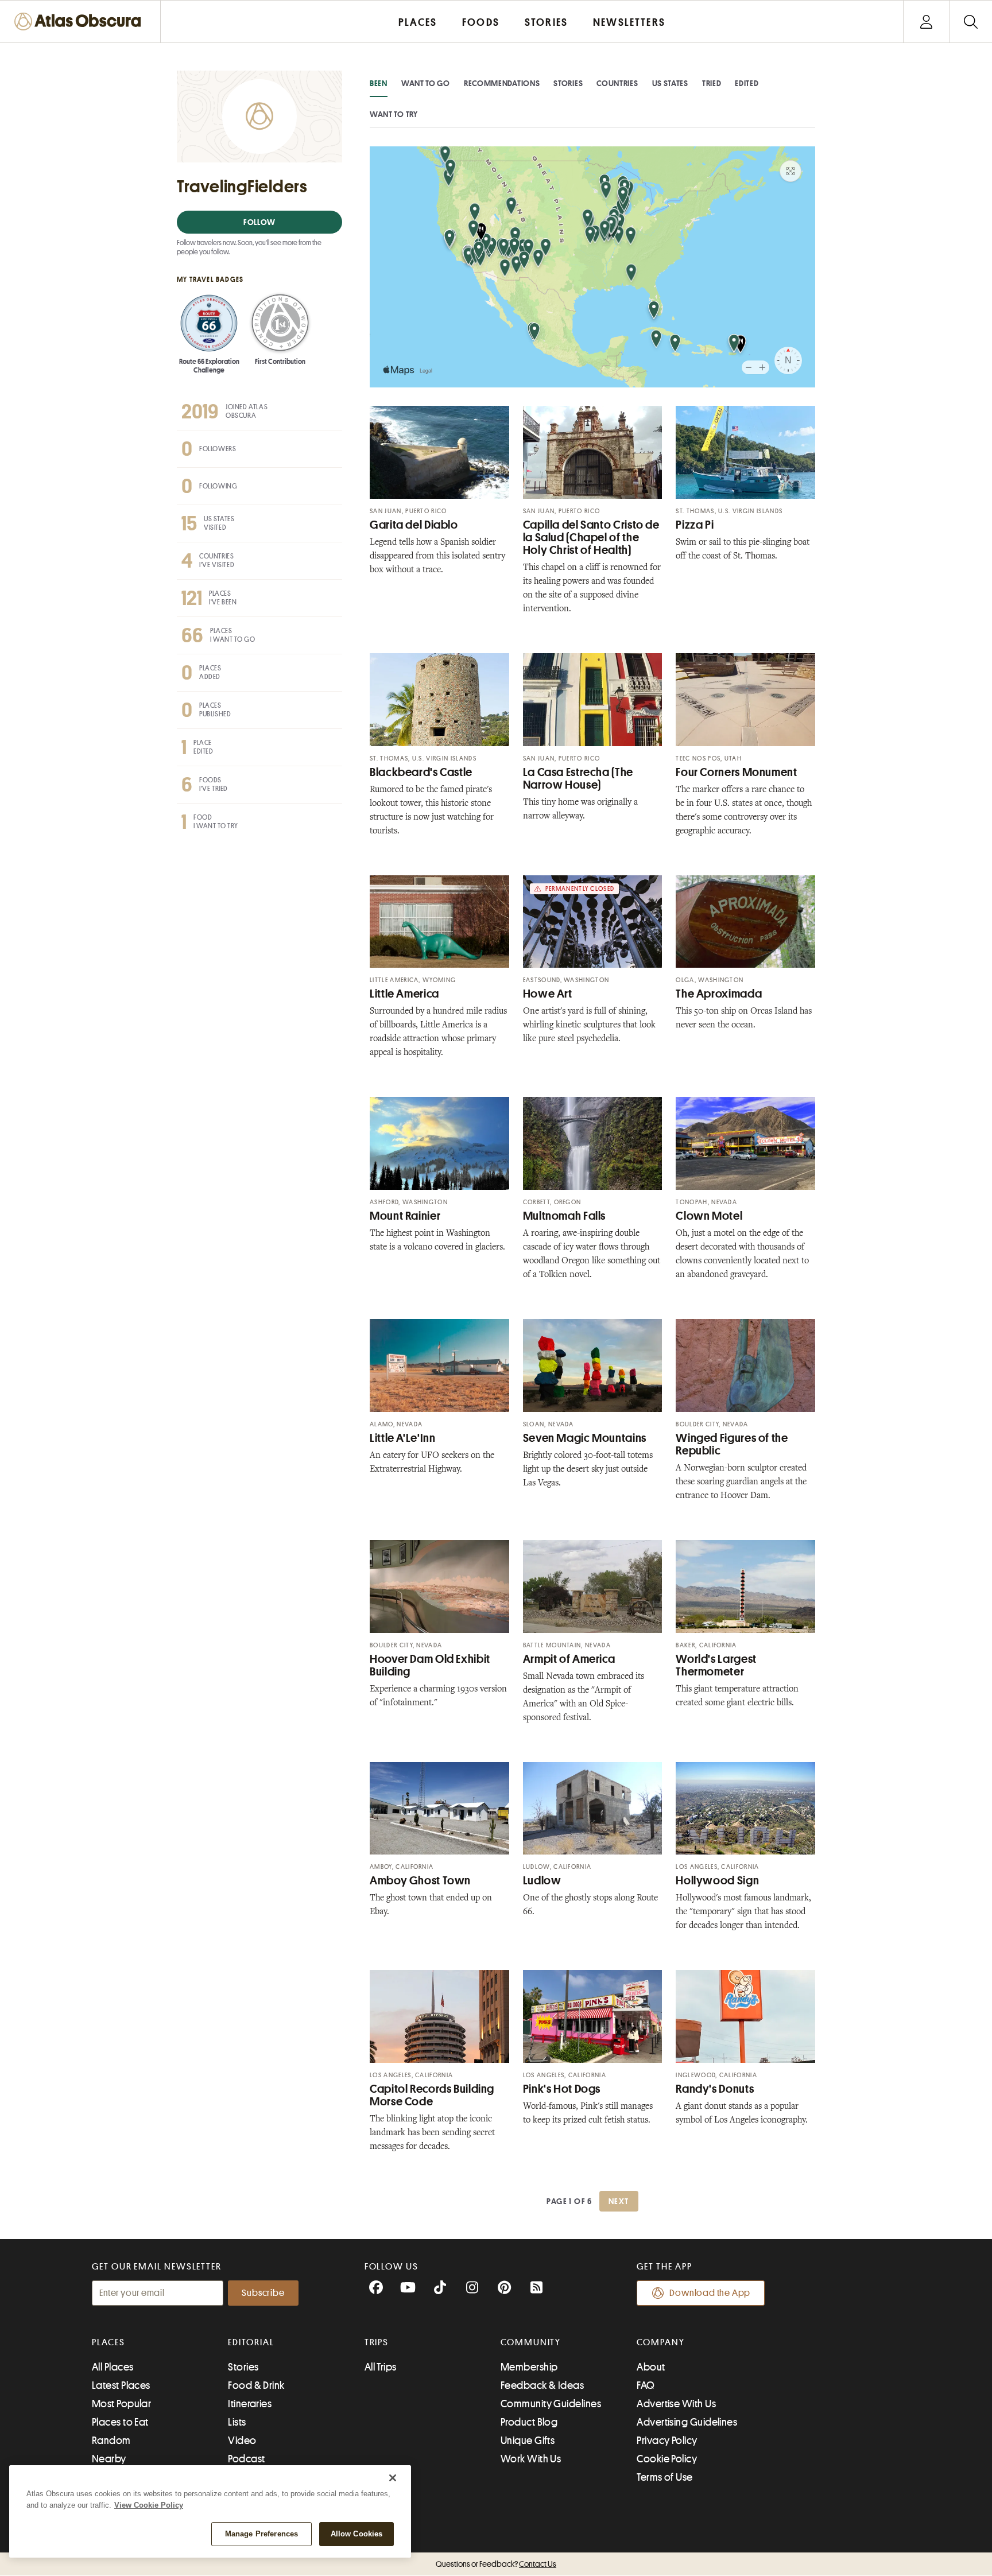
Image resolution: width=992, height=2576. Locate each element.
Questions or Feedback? (496, 2564)
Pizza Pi (695, 525)
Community (531, 2342)
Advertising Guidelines (687, 2422)
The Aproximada (719, 994)
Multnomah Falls (564, 1216)
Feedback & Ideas (542, 2385)
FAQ (646, 2385)
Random (111, 2441)
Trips (377, 2342)
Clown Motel (709, 1216)
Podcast (246, 2459)
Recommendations (502, 83)
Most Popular (121, 2404)
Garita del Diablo (414, 525)
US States (670, 83)
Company (660, 2342)
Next (619, 2201)
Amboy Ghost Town (420, 1881)
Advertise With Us (676, 2404)
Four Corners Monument (736, 772)
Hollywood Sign (717, 1881)
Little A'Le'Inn (402, 1438)
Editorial (251, 2342)
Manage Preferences (261, 2534)
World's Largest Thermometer (716, 1665)
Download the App (710, 2293)
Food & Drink (256, 2385)
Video (242, 2441)
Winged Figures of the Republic (732, 1444)
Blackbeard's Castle (421, 772)
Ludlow (542, 1881)
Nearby (109, 2459)
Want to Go (426, 83)
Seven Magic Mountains (585, 1438)
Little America (404, 994)
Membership (529, 2367)
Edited (747, 83)
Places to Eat (120, 2422)
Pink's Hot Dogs (562, 2089)
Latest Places (121, 2385)
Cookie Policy (667, 2459)
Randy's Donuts (715, 2089)
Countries (617, 83)
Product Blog (529, 2422)
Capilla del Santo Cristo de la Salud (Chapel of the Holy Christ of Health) (591, 538)
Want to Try (394, 114)
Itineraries (250, 2404)
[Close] (393, 2478)
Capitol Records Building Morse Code (432, 2095)
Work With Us (531, 2459)
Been (379, 83)
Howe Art (548, 994)
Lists (237, 2422)
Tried (712, 83)
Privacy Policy (667, 2441)
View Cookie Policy (149, 2505)
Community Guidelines (551, 2404)
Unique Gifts (528, 2441)
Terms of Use (664, 2477)
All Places (113, 2367)
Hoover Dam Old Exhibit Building (430, 1665)
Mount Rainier (405, 1216)
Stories (568, 83)
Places (108, 2342)
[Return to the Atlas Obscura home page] (80, 22)
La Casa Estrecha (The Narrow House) (578, 779)
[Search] (970, 22)
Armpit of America (569, 1659)
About (651, 2367)
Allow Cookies (357, 2534)
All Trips (381, 2367)
